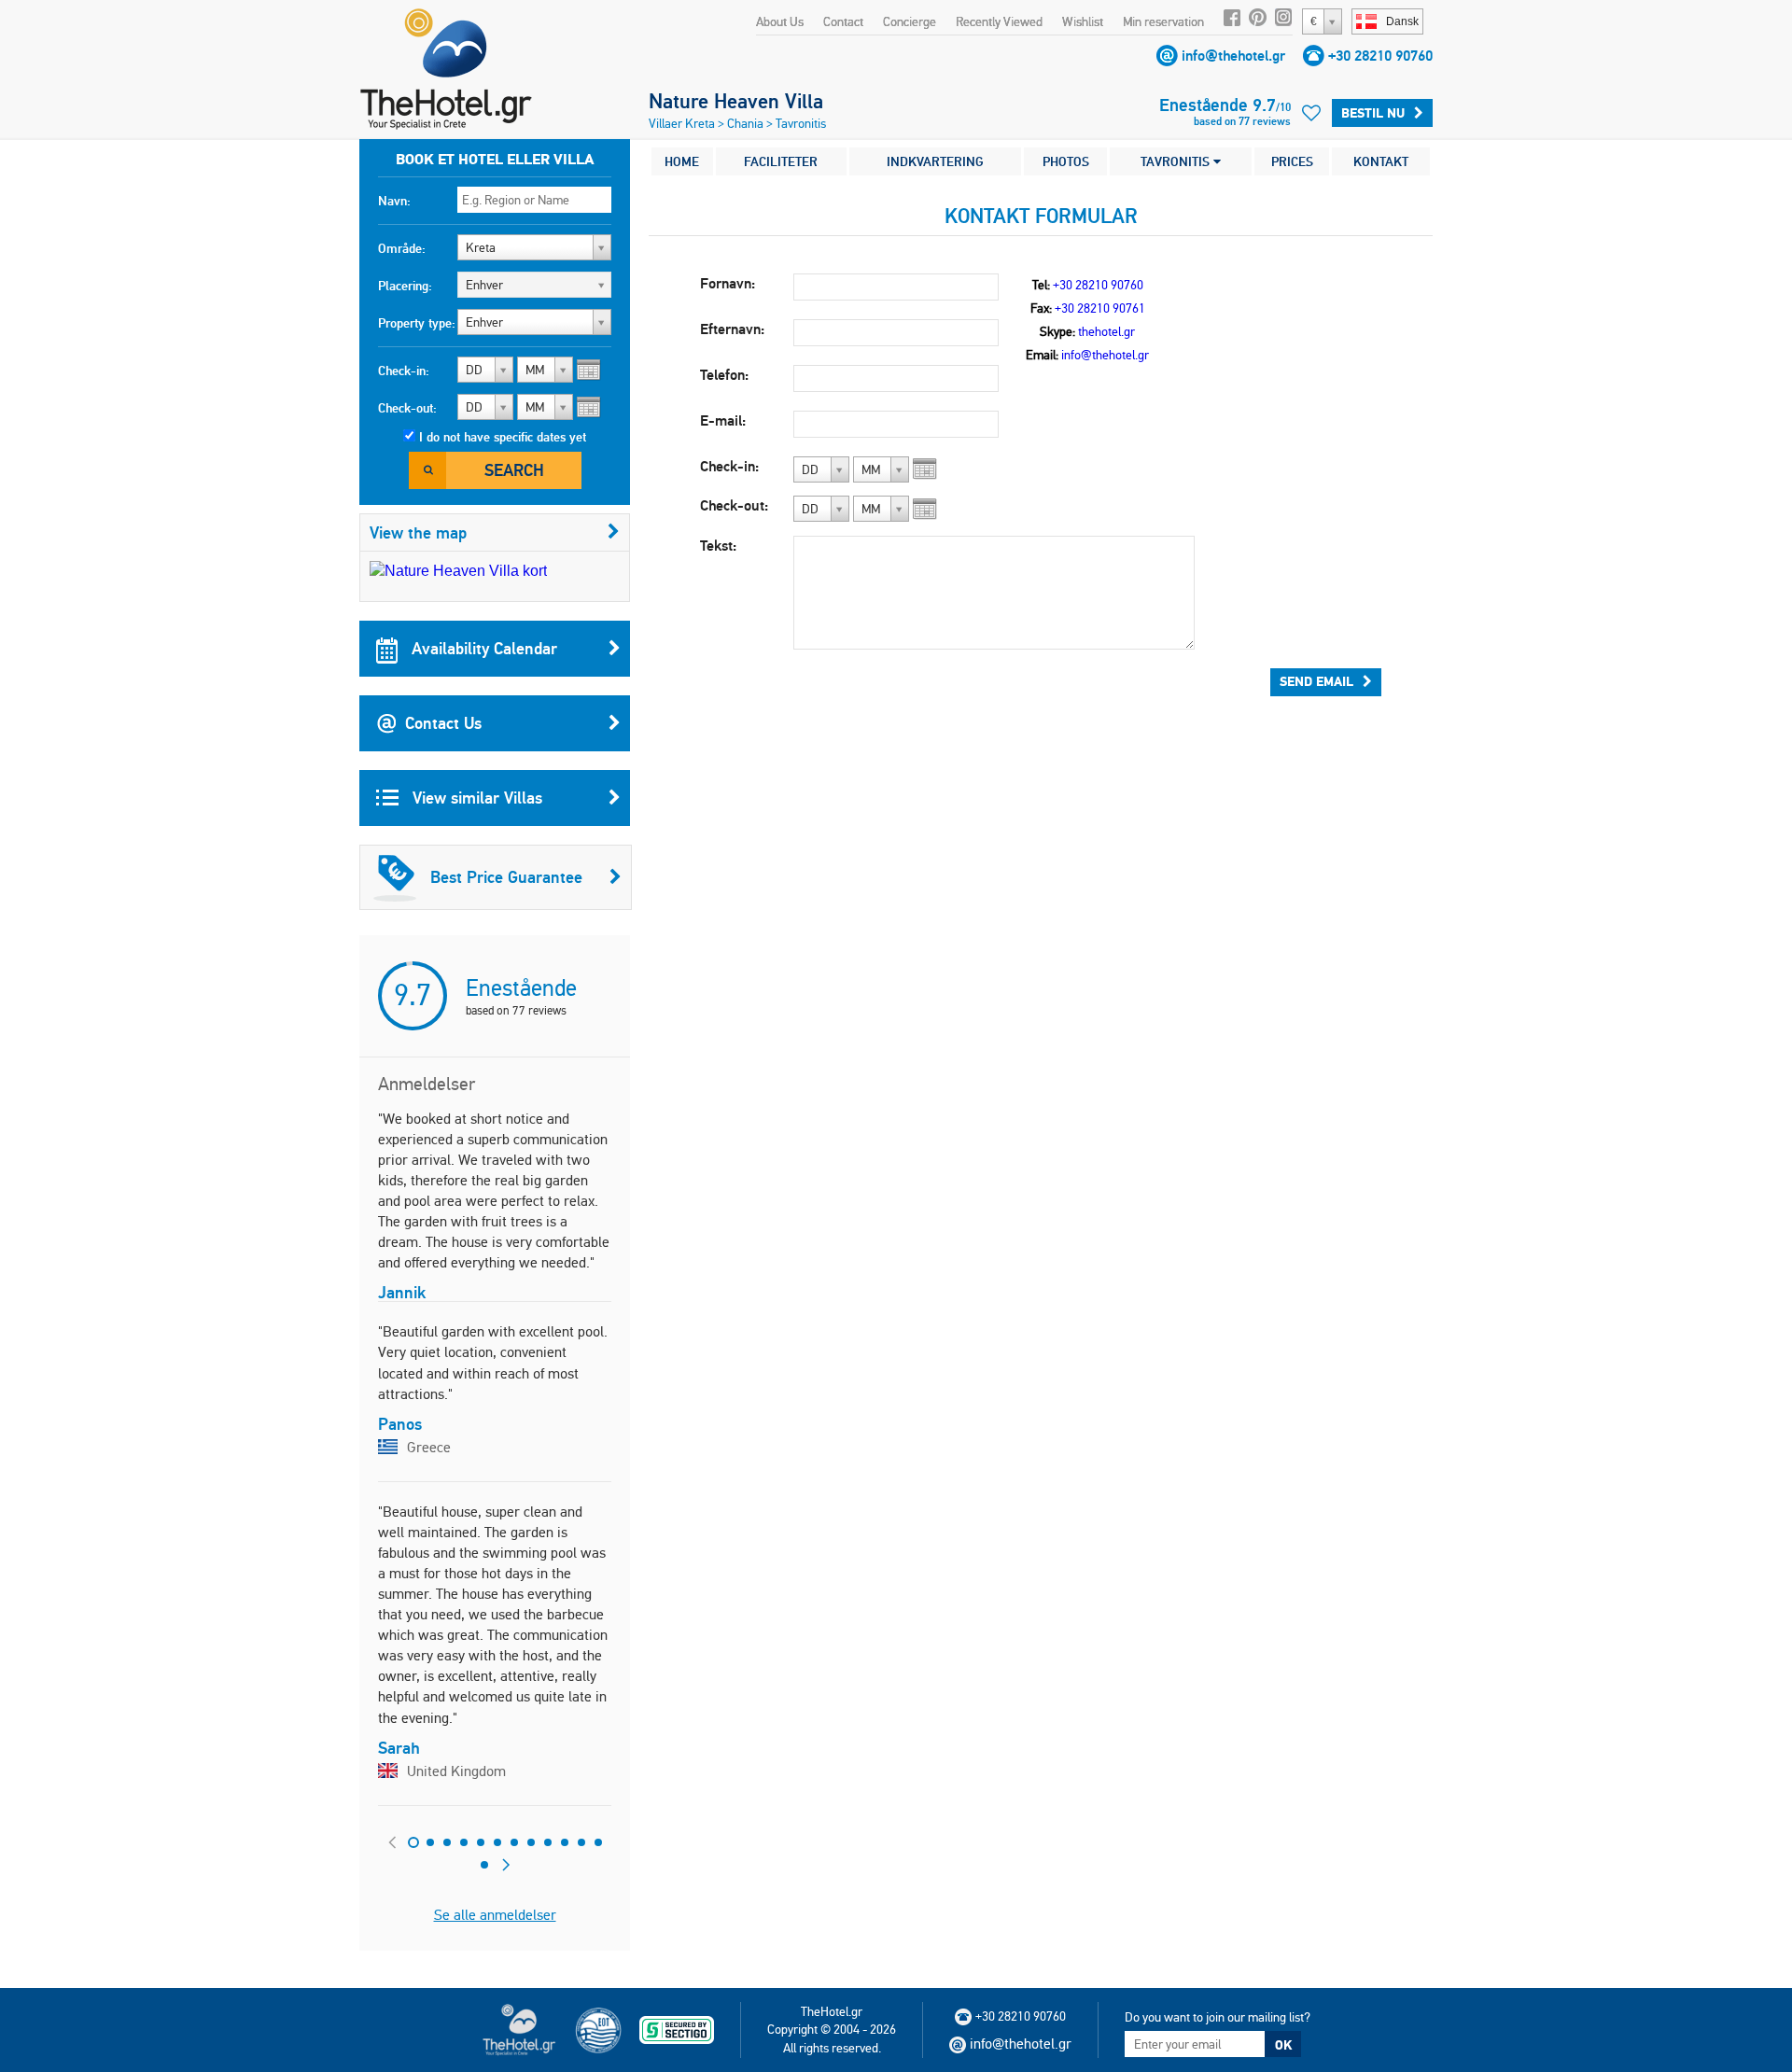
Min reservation (1163, 21)
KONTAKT (1381, 161)
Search (514, 470)
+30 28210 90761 (1100, 308)
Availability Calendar (482, 648)
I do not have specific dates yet (503, 437)
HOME (682, 161)
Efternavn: (732, 329)
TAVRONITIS (1177, 161)
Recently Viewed (999, 21)
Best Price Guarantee (506, 877)
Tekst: (718, 546)
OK (1283, 2045)
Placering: (405, 286)
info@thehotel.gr (1233, 56)
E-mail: (723, 420)
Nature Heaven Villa (736, 101)
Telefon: (724, 375)
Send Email (1316, 681)
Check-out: (407, 408)
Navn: (394, 201)
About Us (780, 21)
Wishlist (1083, 21)
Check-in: (404, 371)
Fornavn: (728, 283)
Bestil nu (1373, 113)
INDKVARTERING (935, 161)
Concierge (910, 21)
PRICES (1292, 161)
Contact (843, 21)
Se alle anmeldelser (495, 1915)
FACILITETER (781, 161)
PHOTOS (1066, 161)
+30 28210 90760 (1380, 56)
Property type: (417, 323)
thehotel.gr (1106, 331)
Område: (402, 248)
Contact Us (443, 723)
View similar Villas (475, 798)
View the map (418, 532)
